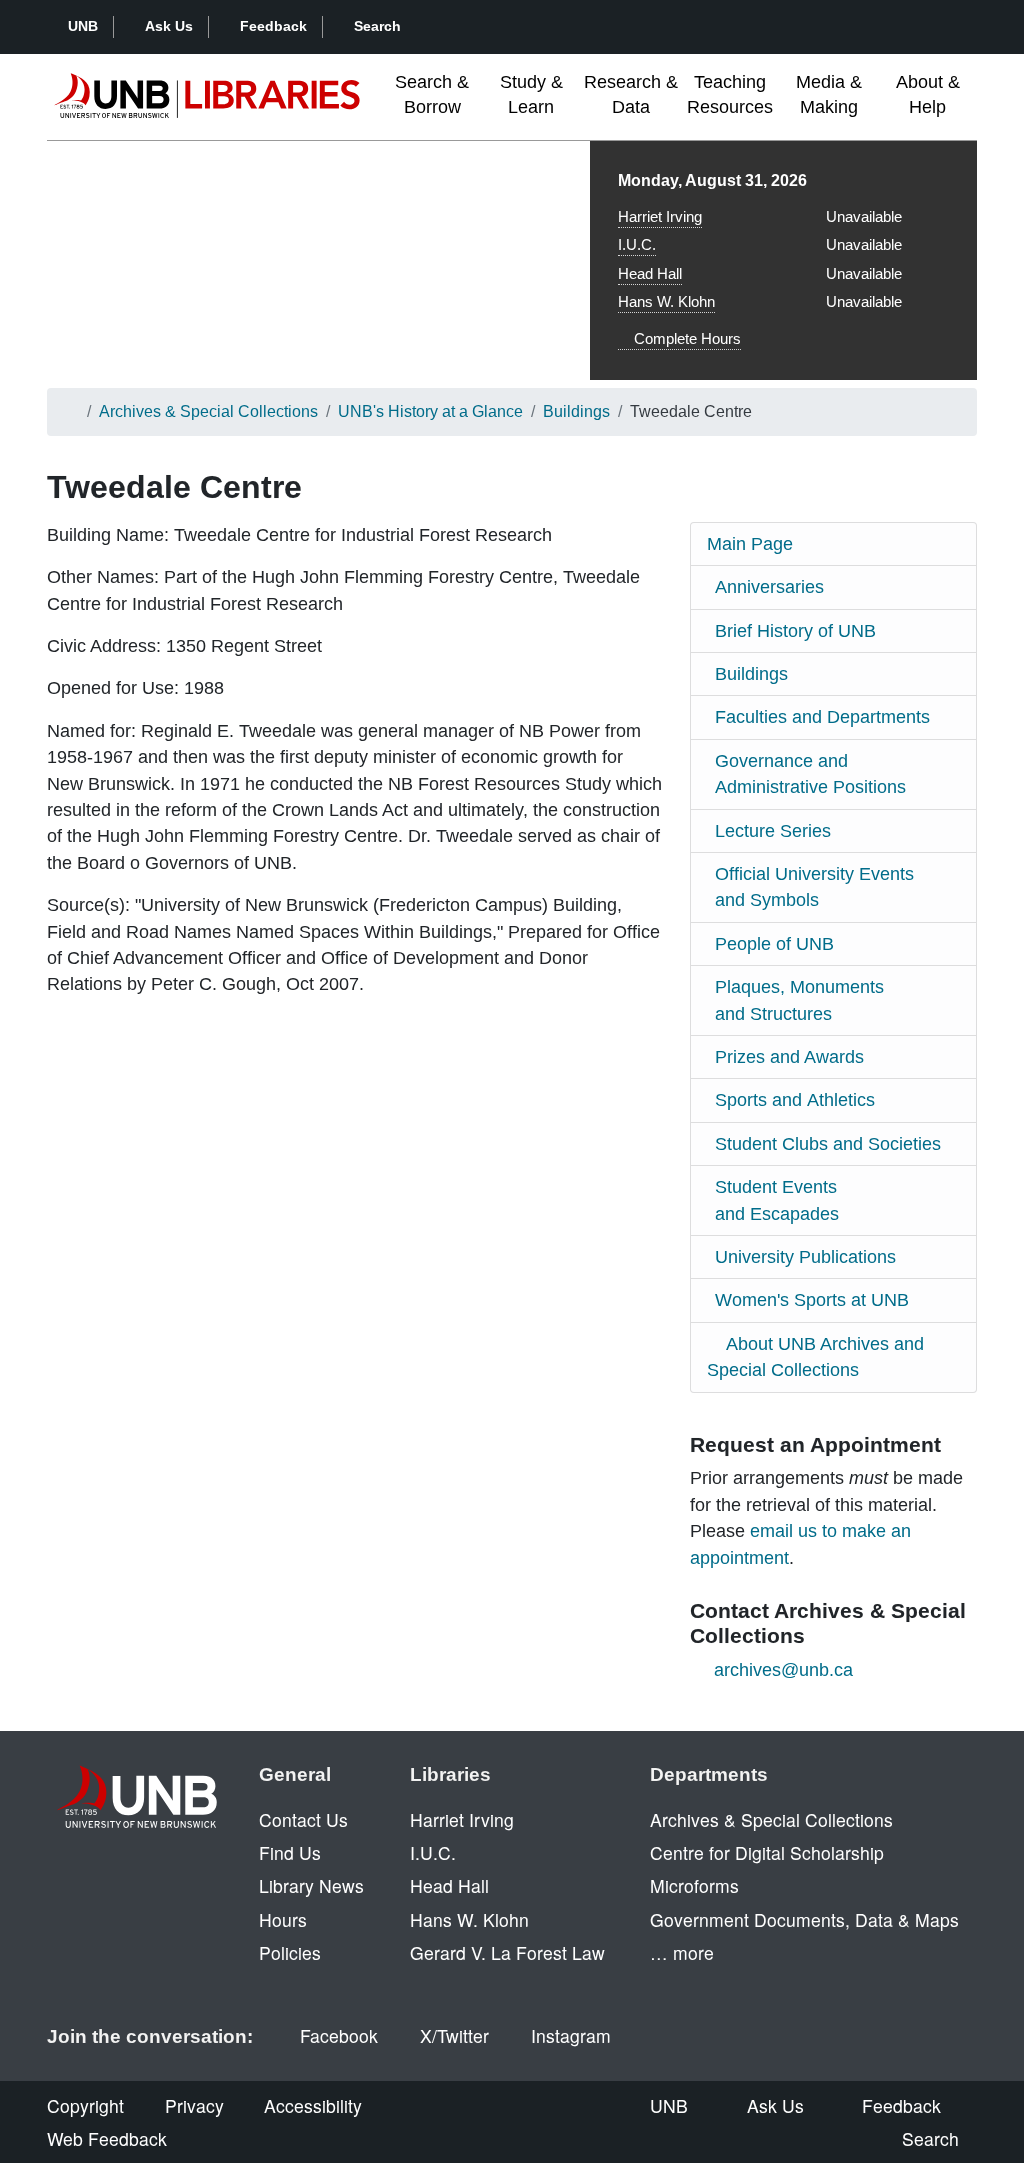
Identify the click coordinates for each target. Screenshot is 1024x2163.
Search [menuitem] (930, 2138)
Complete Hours (685, 338)
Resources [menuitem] (730, 94)
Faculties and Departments (822, 717)
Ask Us (169, 26)
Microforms (694, 1885)
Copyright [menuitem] (85, 2105)
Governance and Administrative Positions (810, 774)
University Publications (805, 1257)
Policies (290, 1952)
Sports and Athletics (795, 1100)
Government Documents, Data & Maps (804, 1919)
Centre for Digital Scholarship (767, 1852)
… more (682, 1952)
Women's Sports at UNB (812, 1300)
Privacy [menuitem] (194, 2105)
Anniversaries (769, 587)
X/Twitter (454, 2035)
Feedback (273, 26)
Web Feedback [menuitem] (107, 2138)
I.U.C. (637, 244)
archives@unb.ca (783, 1670)
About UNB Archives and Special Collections (815, 1357)
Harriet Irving (660, 216)
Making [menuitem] (829, 94)
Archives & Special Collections (208, 411)
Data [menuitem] (631, 94)
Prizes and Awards (789, 1057)
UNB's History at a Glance (430, 411)
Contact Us (303, 1819)
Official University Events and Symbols (814, 887)
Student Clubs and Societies (828, 1144)
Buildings (576, 411)
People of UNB (774, 944)
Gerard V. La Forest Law (507, 1952)
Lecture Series (773, 831)
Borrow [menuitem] (432, 94)
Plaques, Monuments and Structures (799, 1000)
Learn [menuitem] (531, 94)
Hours (283, 1919)
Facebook (339, 2035)
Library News (311, 1885)
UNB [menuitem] (669, 2105)
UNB (83, 26)
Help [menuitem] (928, 94)
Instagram (571, 2035)
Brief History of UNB (795, 631)
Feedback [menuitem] (901, 2105)
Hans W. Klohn (666, 301)
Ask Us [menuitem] (775, 2105)
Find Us (290, 1852)
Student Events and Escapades (777, 1200)
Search (377, 26)
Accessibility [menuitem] (313, 2105)
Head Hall (650, 273)
